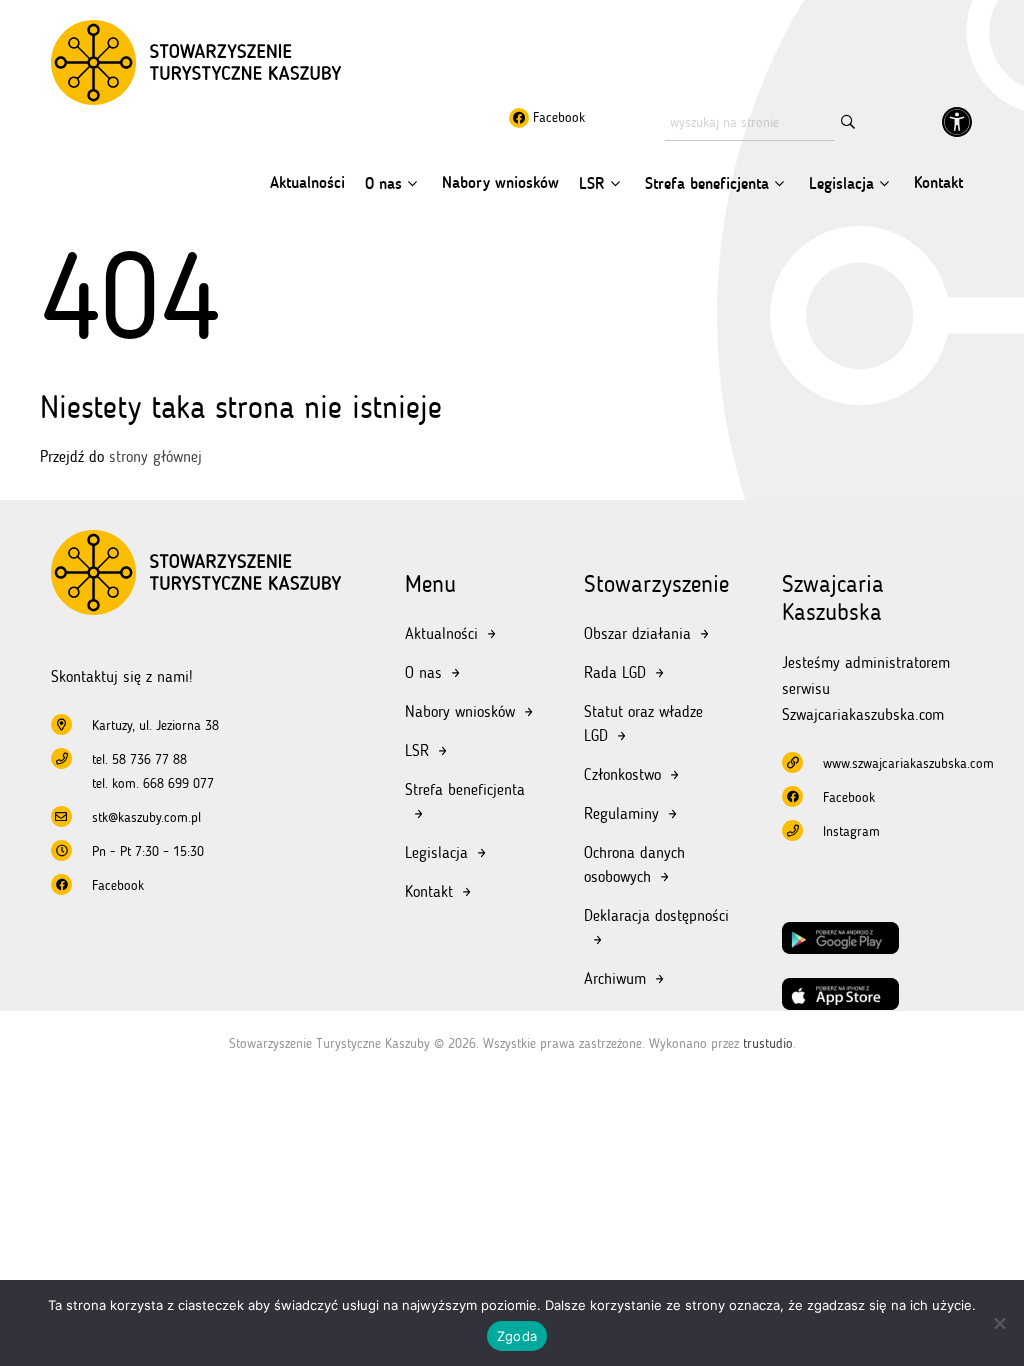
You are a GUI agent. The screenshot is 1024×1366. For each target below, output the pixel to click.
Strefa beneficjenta (707, 183)
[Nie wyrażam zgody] (999, 1323)
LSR (592, 183)
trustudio (768, 1043)
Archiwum (615, 978)
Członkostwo (622, 774)
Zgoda (517, 1336)
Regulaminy (621, 813)
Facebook (557, 117)
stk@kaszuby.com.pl (146, 817)
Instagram (851, 831)
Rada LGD (615, 672)
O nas (383, 183)
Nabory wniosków (500, 182)
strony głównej (155, 456)
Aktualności (307, 182)
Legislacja (841, 183)
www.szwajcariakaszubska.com (908, 763)
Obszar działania (637, 633)
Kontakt (938, 182)
